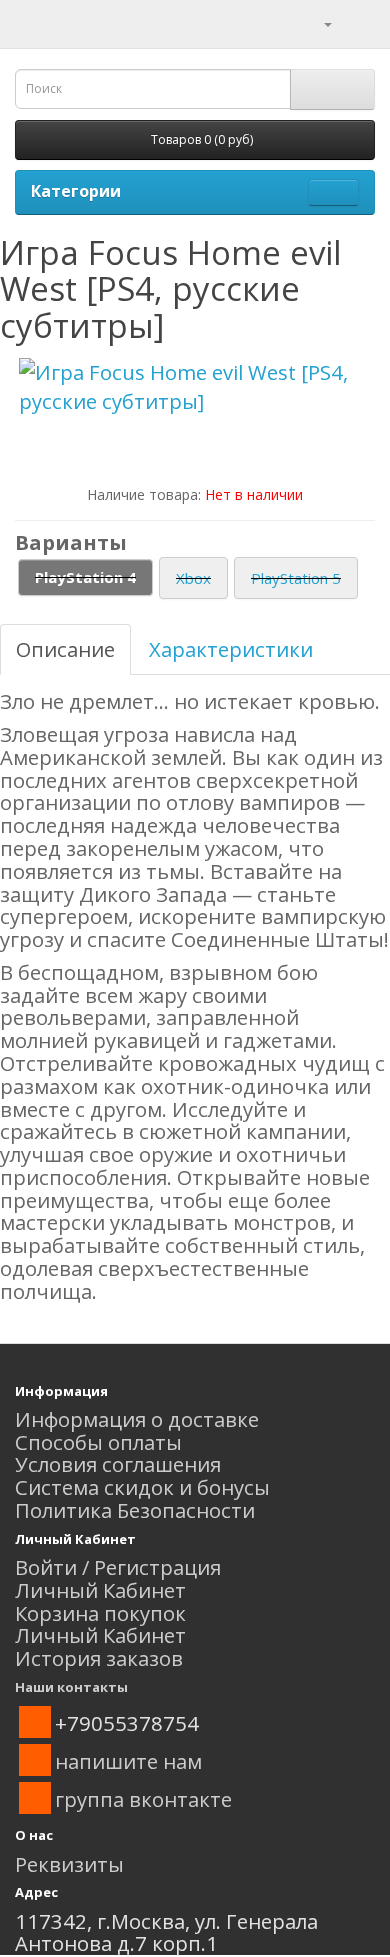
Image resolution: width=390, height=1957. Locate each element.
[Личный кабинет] (315, 22)
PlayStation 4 (85, 577)
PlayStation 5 (296, 578)
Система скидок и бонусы (142, 1487)
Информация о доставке (137, 1419)
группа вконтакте (143, 1799)
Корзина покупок (100, 1613)
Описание (65, 649)
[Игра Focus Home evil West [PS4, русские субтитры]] (195, 387)
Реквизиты (69, 1864)
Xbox (193, 578)
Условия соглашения (118, 1464)
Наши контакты (71, 1687)
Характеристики (231, 649)
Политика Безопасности (135, 1510)
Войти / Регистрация (118, 1567)
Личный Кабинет (100, 1590)
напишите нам (128, 1761)
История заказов (99, 1658)
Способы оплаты (98, 1442)
